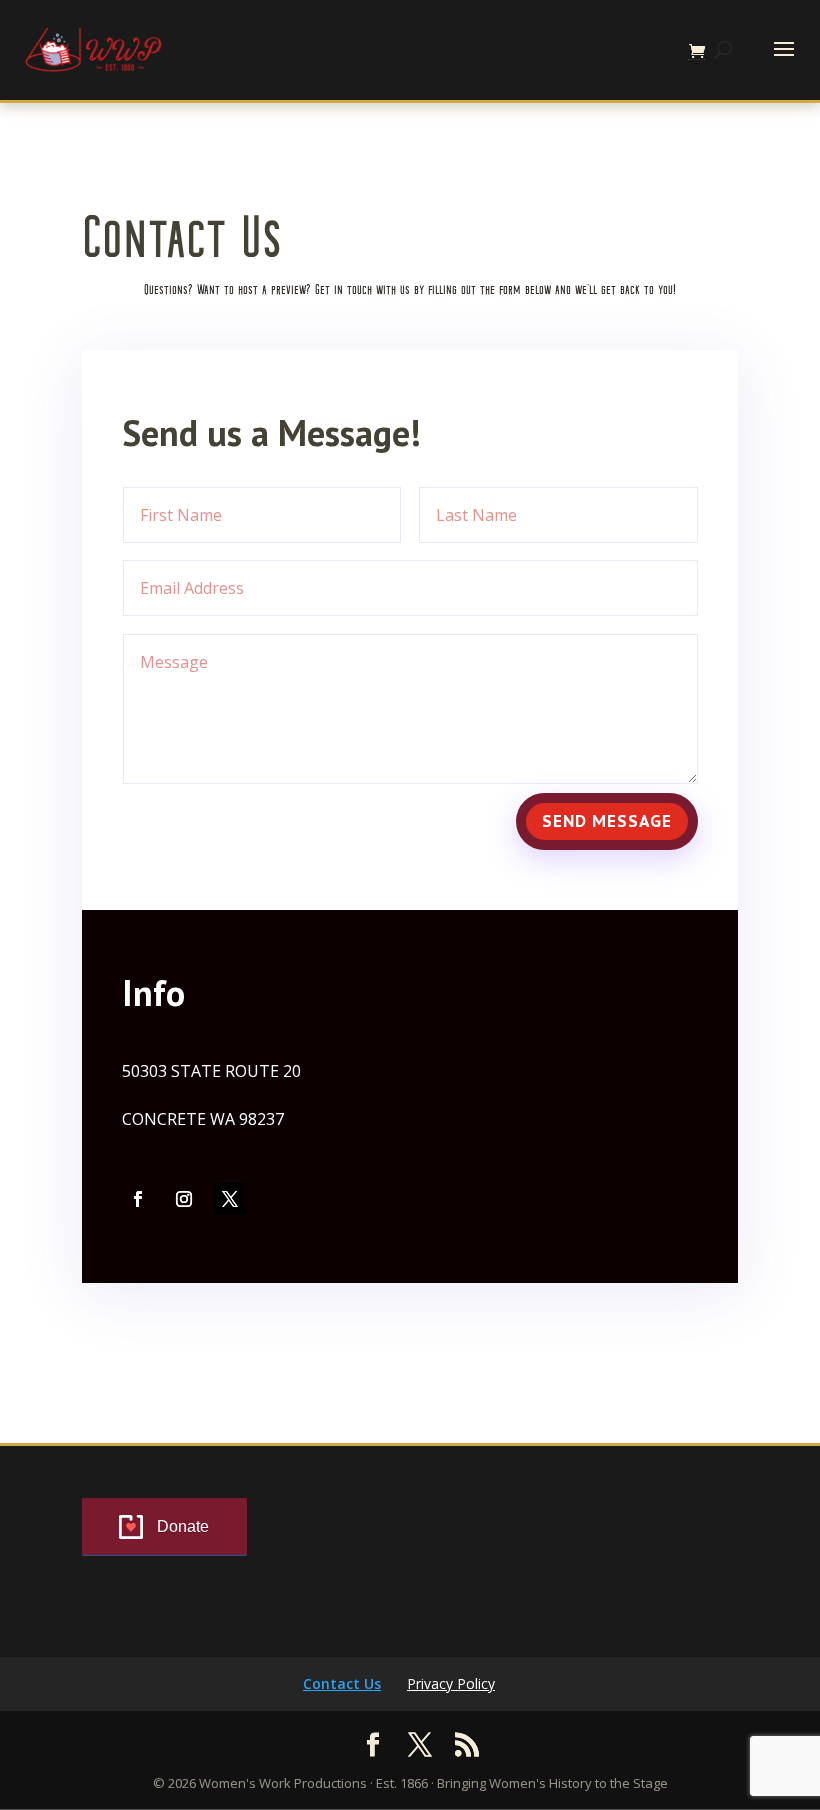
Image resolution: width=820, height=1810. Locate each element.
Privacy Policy (451, 1683)
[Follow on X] (230, 1199)
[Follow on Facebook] (138, 1199)
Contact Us (342, 1683)
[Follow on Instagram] (184, 1199)
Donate (183, 1526)
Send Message (607, 821)
